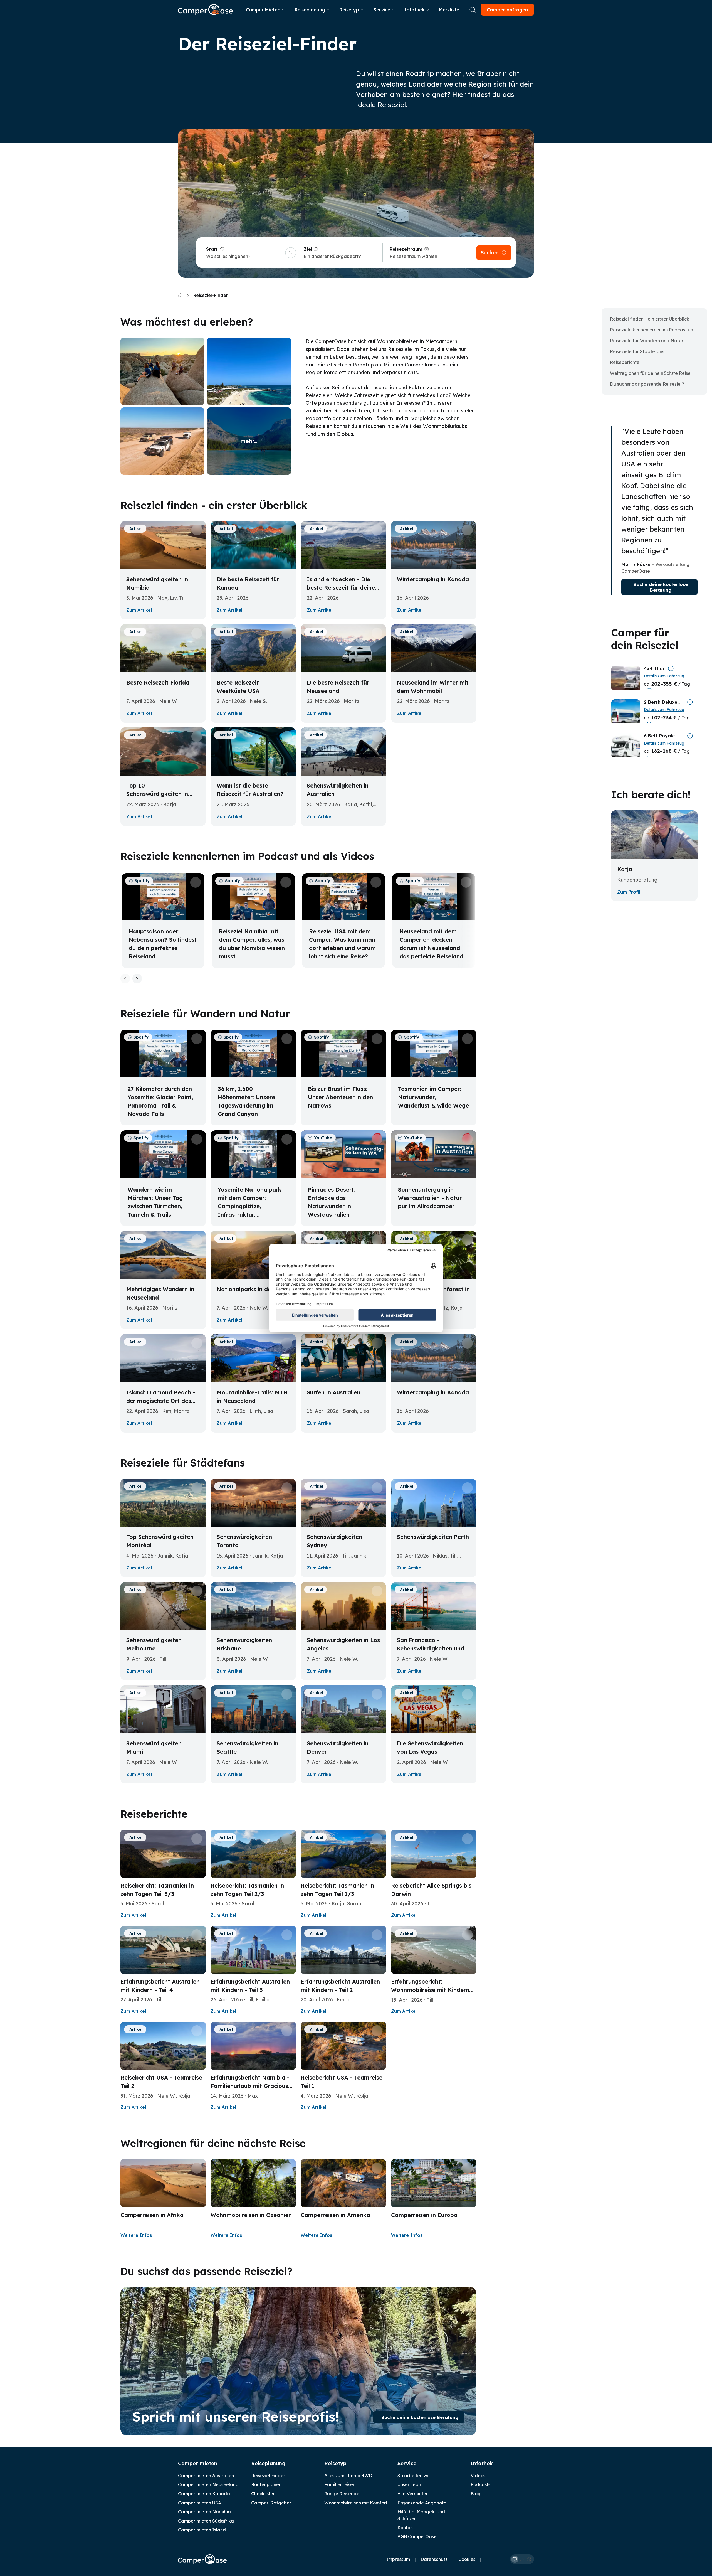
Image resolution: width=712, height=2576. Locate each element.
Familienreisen (340, 2484)
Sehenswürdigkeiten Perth (433, 1537)
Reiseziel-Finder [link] (210, 295)
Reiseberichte (625, 362)
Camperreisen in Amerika (335, 2215)
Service (382, 10)
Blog (476, 2494)
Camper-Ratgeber (271, 2503)
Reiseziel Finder (268, 2476)
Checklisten (263, 2494)
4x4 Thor (654, 668)
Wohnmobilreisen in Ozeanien (251, 2215)
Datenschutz (434, 2559)
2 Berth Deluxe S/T (661, 702)
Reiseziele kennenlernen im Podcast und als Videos (656, 330)
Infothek (414, 10)
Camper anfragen (507, 10)
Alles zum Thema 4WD (348, 2476)
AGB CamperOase (417, 2536)
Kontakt (406, 2528)
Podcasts (480, 2484)
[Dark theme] (529, 2559)
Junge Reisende (342, 2494)
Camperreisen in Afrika (152, 2215)
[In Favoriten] (197, 530)
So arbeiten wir (414, 2476)
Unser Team (410, 2484)
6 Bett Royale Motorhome (659, 736)
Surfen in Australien (334, 1392)
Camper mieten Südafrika (206, 2521)
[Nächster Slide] (137, 979)
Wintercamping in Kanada (433, 579)
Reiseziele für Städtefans (637, 351)
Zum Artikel (139, 610)
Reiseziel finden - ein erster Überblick (650, 319)
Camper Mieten (263, 10)
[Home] (180, 295)
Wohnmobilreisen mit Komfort (356, 2503)
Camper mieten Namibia (204, 2512)
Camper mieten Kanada (204, 2494)
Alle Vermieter (413, 2494)
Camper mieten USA (200, 2503)
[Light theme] (522, 2559)
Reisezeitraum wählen (413, 256)
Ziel (308, 249)
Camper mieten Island (202, 2530)
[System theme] (515, 2559)
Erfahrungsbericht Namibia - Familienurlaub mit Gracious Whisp (250, 2086)
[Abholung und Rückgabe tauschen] (291, 253)
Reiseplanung (310, 10)
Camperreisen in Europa (424, 2215)
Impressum (398, 2559)
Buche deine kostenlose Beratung (420, 2417)
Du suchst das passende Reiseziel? (647, 384)
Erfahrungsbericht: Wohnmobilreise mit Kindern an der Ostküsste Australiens (431, 1990)
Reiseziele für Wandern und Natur (647, 341)
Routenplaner (266, 2484)
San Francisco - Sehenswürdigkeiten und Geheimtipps (431, 1648)
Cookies (467, 2559)
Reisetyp (349, 10)
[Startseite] (205, 10)
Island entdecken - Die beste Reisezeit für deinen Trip (343, 588)
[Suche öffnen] (473, 10)
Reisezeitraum (406, 249)
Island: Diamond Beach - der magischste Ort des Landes (161, 1401)
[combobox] (245, 256)
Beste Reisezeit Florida (158, 682)
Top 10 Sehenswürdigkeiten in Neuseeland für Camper (159, 794)
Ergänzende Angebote (422, 2503)
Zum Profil (629, 892)
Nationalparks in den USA (252, 1289)
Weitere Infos (136, 2235)
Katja (625, 869)
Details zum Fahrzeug (664, 676)
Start (212, 249)
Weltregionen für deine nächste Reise (650, 373)
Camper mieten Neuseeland (208, 2484)
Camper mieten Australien (206, 2476)
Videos (478, 2476)
